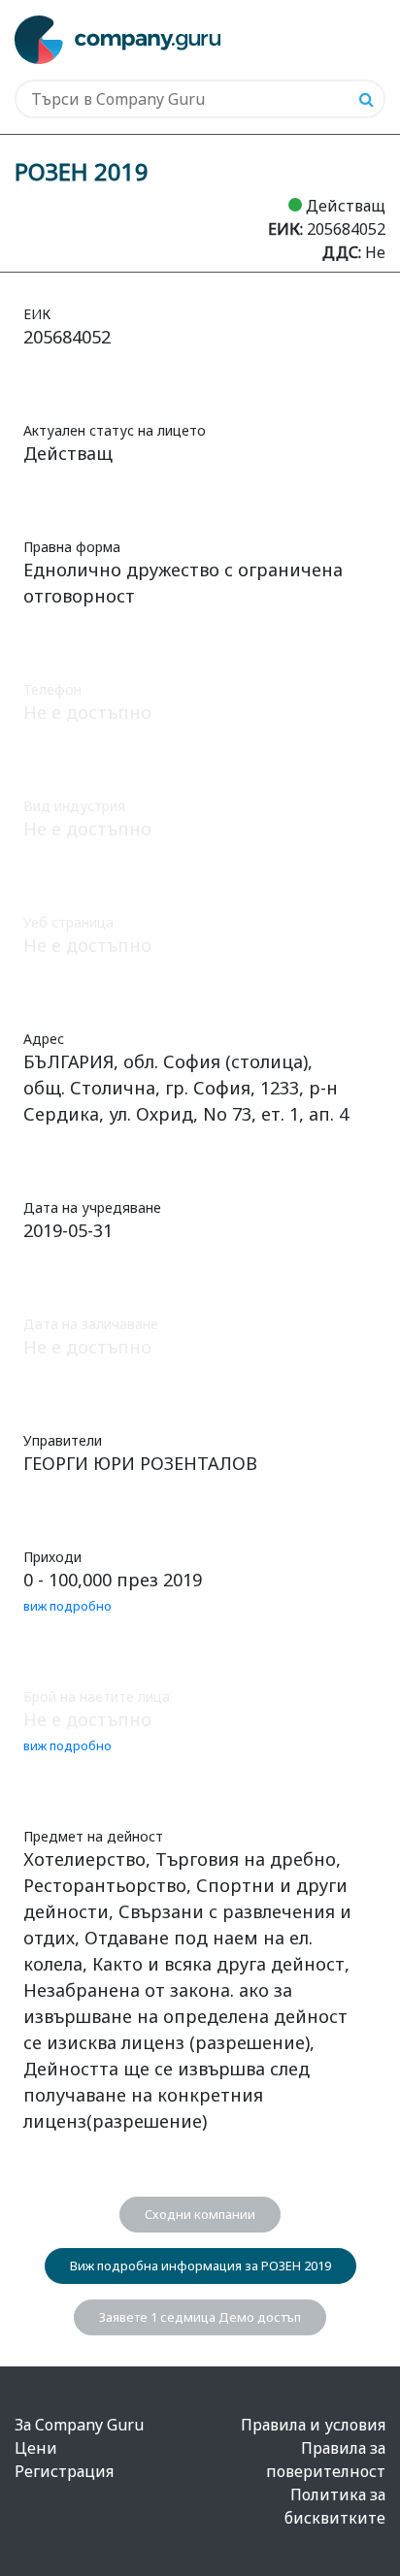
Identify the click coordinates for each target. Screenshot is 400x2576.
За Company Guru (79, 2425)
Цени (36, 2448)
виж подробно (67, 1606)
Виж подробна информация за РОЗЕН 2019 (200, 2266)
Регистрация (64, 2471)
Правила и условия (313, 2425)
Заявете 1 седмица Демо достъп (200, 2317)
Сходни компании (200, 2214)
